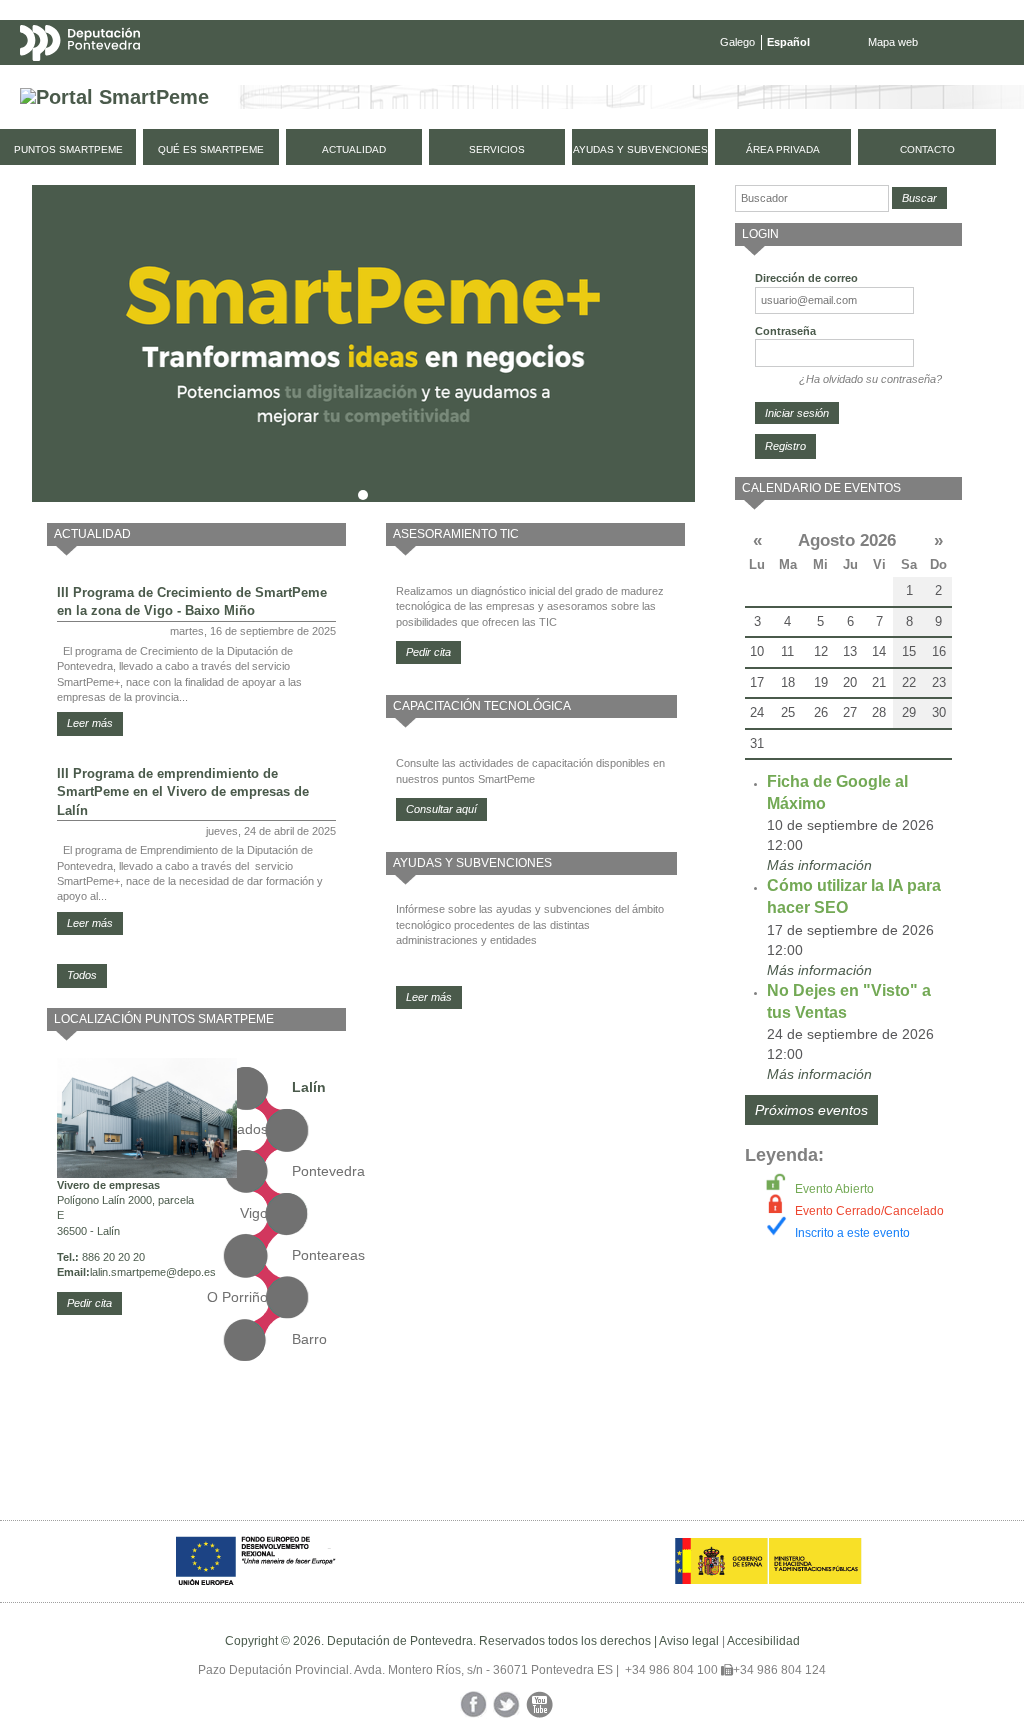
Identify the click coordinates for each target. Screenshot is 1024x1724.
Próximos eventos (811, 1110)
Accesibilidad (763, 1641)
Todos (82, 975)
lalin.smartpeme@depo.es (153, 1272)
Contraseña (785, 331)
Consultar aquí (441, 809)
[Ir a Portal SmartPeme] (114, 97)
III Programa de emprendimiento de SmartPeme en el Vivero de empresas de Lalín (183, 792)
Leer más (90, 723)
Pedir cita (89, 1303)
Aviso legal (689, 1641)
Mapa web (893, 42)
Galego (737, 42)
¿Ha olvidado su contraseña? (870, 379)
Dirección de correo (806, 278)
